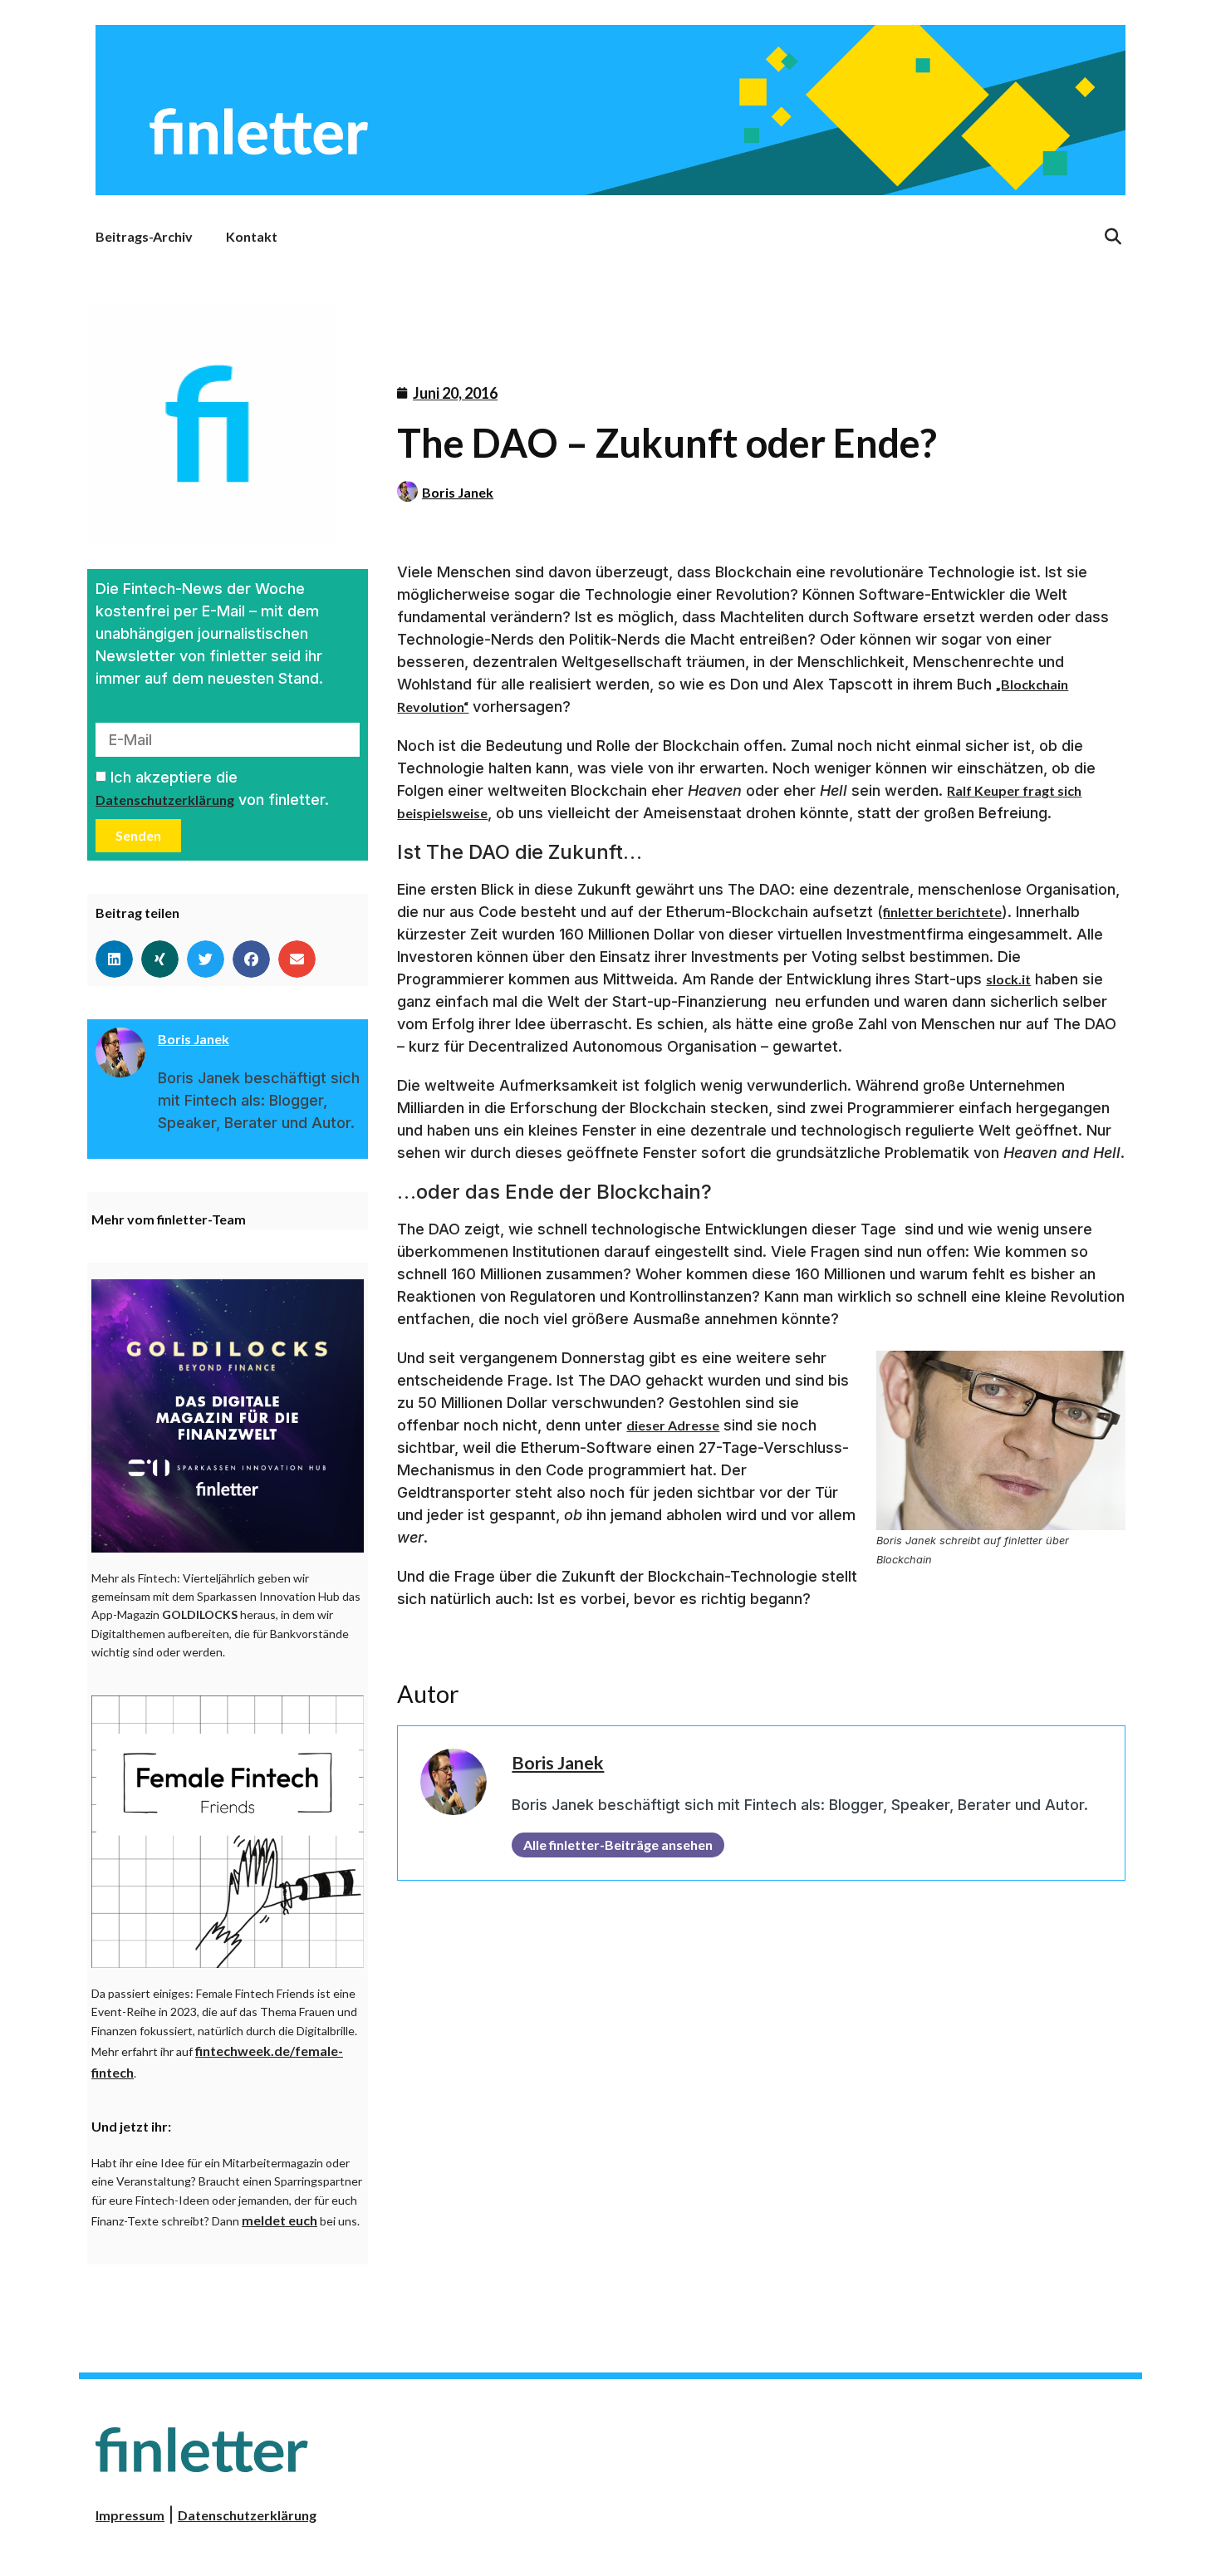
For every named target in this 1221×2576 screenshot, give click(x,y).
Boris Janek (458, 492)
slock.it (1008, 979)
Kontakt (252, 236)
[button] (114, 959)
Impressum (130, 2515)
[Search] (1113, 237)
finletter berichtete (942, 912)
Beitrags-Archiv (144, 236)
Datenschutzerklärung (165, 800)
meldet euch (280, 2220)
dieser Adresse (673, 1425)
